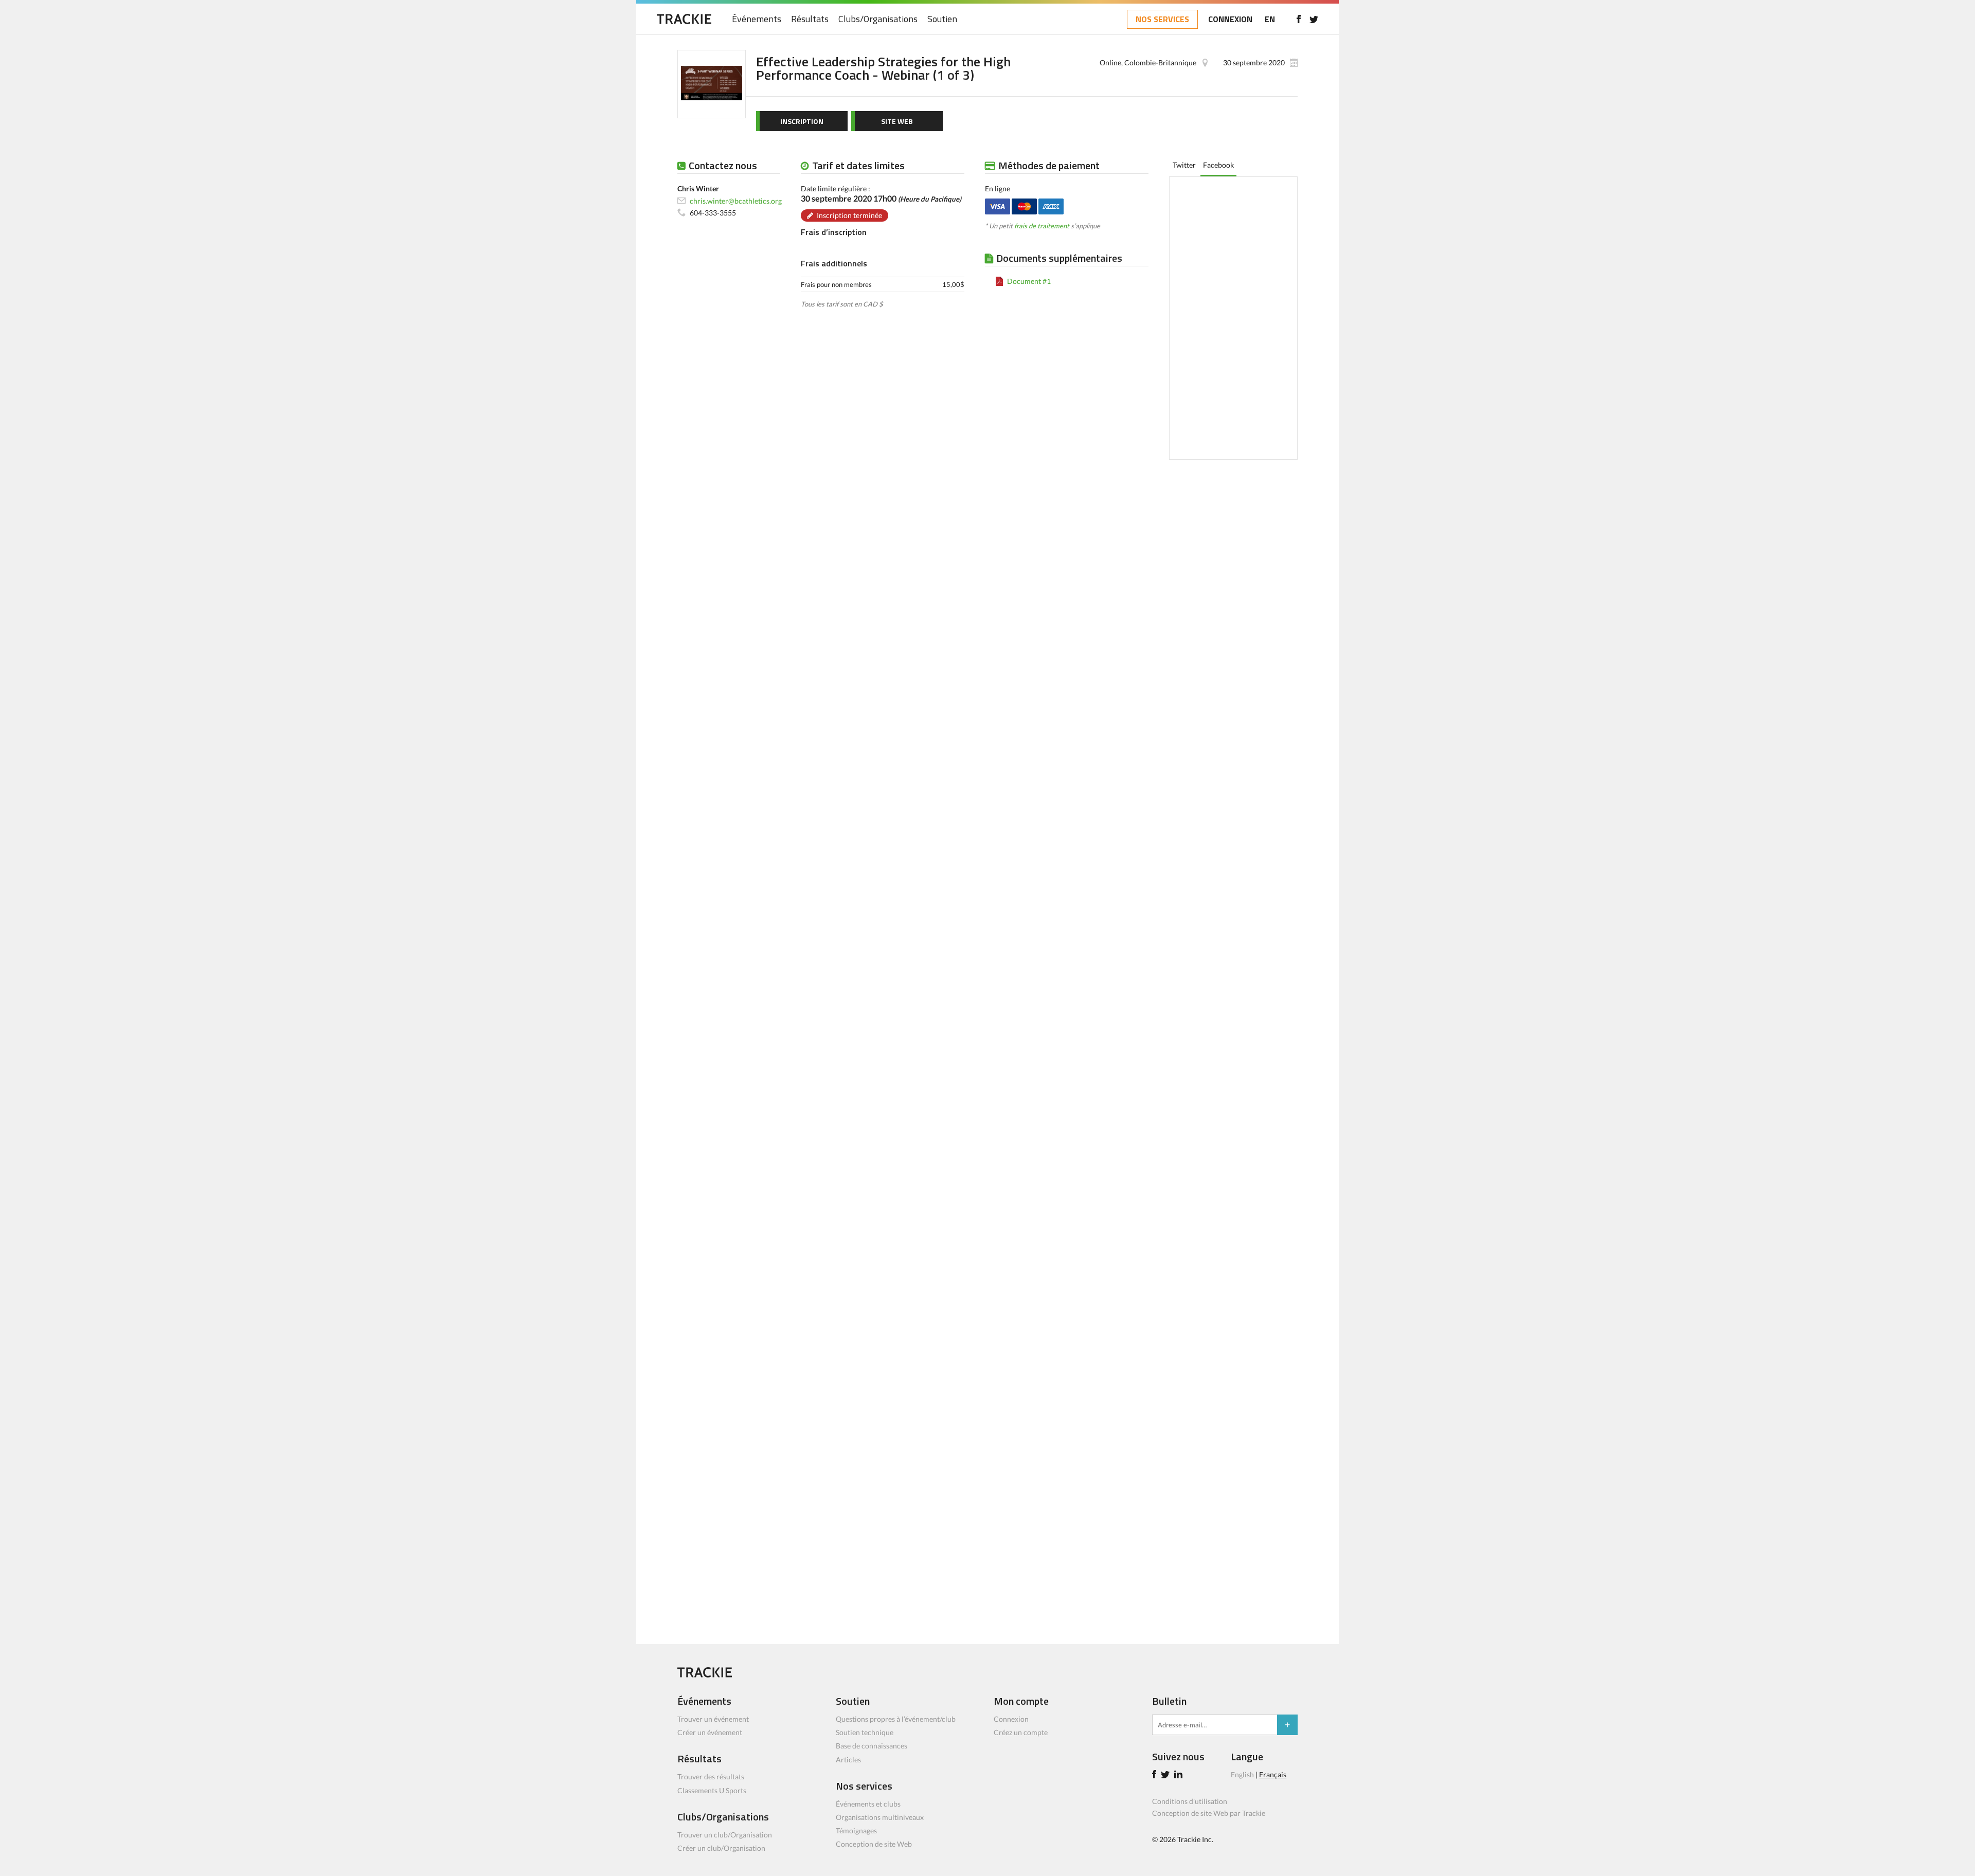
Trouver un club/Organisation (725, 1835)
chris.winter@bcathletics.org (736, 200)
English (1242, 1774)
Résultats (810, 19)
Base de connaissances (872, 1746)
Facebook (1218, 165)
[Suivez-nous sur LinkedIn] (1180, 1775)
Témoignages (856, 1830)
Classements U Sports (712, 1790)
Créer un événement (710, 1732)
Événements (757, 19)
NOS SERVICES (1162, 19)
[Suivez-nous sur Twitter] (1314, 19)
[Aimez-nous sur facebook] (1298, 19)
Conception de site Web (874, 1844)
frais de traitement (1042, 226)
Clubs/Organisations (878, 19)
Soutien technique (865, 1732)
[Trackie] (705, 1675)
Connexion (1011, 1719)
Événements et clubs (868, 1804)
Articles (848, 1760)
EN (1270, 19)
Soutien (942, 19)
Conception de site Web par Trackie (1209, 1813)
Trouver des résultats (711, 1776)
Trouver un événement (713, 1719)
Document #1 (1029, 281)
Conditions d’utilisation (1190, 1801)
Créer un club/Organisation (721, 1848)
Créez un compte (1021, 1732)
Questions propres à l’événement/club (896, 1719)
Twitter (1184, 165)
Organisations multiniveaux (880, 1817)
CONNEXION (1230, 19)
